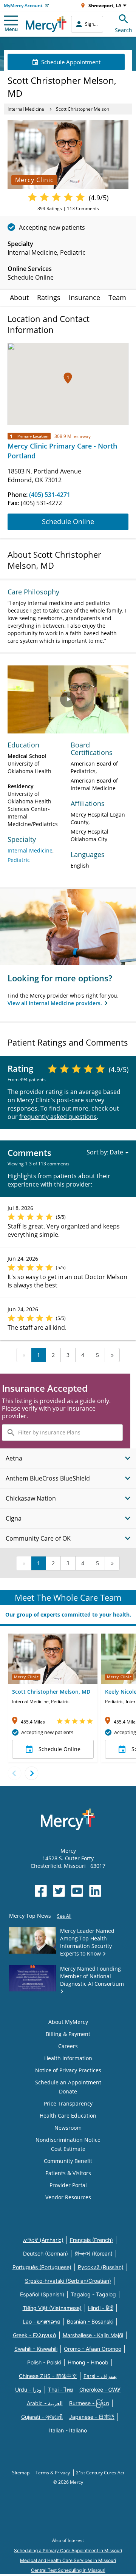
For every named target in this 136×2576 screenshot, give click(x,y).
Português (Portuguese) (42, 2267)
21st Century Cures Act (100, 2473)
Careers (68, 2046)
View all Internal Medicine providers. (56, 1003)
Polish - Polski (44, 2362)
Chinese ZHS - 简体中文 (48, 2376)
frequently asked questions (58, 1117)
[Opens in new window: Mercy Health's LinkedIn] (95, 1891)
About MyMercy (68, 2022)
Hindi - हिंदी (101, 2308)
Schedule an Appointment (68, 2082)
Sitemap (21, 2473)
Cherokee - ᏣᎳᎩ (100, 2390)
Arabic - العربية (45, 2403)
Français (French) (91, 2240)
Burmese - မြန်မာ (89, 2403)
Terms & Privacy (53, 2473)
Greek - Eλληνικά (35, 2335)
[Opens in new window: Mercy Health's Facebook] (41, 1891)
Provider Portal (68, 2185)
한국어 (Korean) (93, 2253)
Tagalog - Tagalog (93, 2294)
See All (64, 1916)
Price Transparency (68, 2103)
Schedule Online (68, 521)
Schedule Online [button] (59, 1749)
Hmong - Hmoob (88, 2362)
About (19, 297)
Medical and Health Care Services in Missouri (68, 2560)
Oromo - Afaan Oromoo (93, 2349)
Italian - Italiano (68, 2430)
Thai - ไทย (60, 2390)
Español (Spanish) (42, 2294)
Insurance (84, 297)
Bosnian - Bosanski (90, 2321)
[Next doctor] (32, 1773)
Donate (68, 2091)
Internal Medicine (26, 109)
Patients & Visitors (68, 2173)
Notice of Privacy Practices (68, 2070)
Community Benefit (68, 2161)
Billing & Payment (68, 2034)
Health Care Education (68, 2116)
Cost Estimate (68, 2149)
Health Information (68, 2058)
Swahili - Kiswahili (36, 2349)
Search (124, 30)
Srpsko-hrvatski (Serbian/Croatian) (68, 2281)
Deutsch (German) (46, 2253)
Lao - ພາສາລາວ (42, 2321)
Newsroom (68, 2128)
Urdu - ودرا (28, 2390)
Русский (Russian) (101, 2267)
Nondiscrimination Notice (68, 2140)
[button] (68, 378)
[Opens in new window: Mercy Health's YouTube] (77, 1891)
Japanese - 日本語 (92, 2417)
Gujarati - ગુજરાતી (42, 2417)
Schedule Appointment (71, 62)
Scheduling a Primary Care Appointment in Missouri (68, 2550)
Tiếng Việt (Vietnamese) (52, 2308)
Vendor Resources (68, 2197)
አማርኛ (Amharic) (43, 2240)
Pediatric (19, 860)
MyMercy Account (23, 5)
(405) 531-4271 (50, 495)
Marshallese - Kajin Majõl (93, 2335)
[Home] (46, 24)
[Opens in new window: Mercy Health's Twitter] (59, 1891)
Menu (11, 29)
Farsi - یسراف (100, 2376)
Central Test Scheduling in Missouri (68, 2570)
